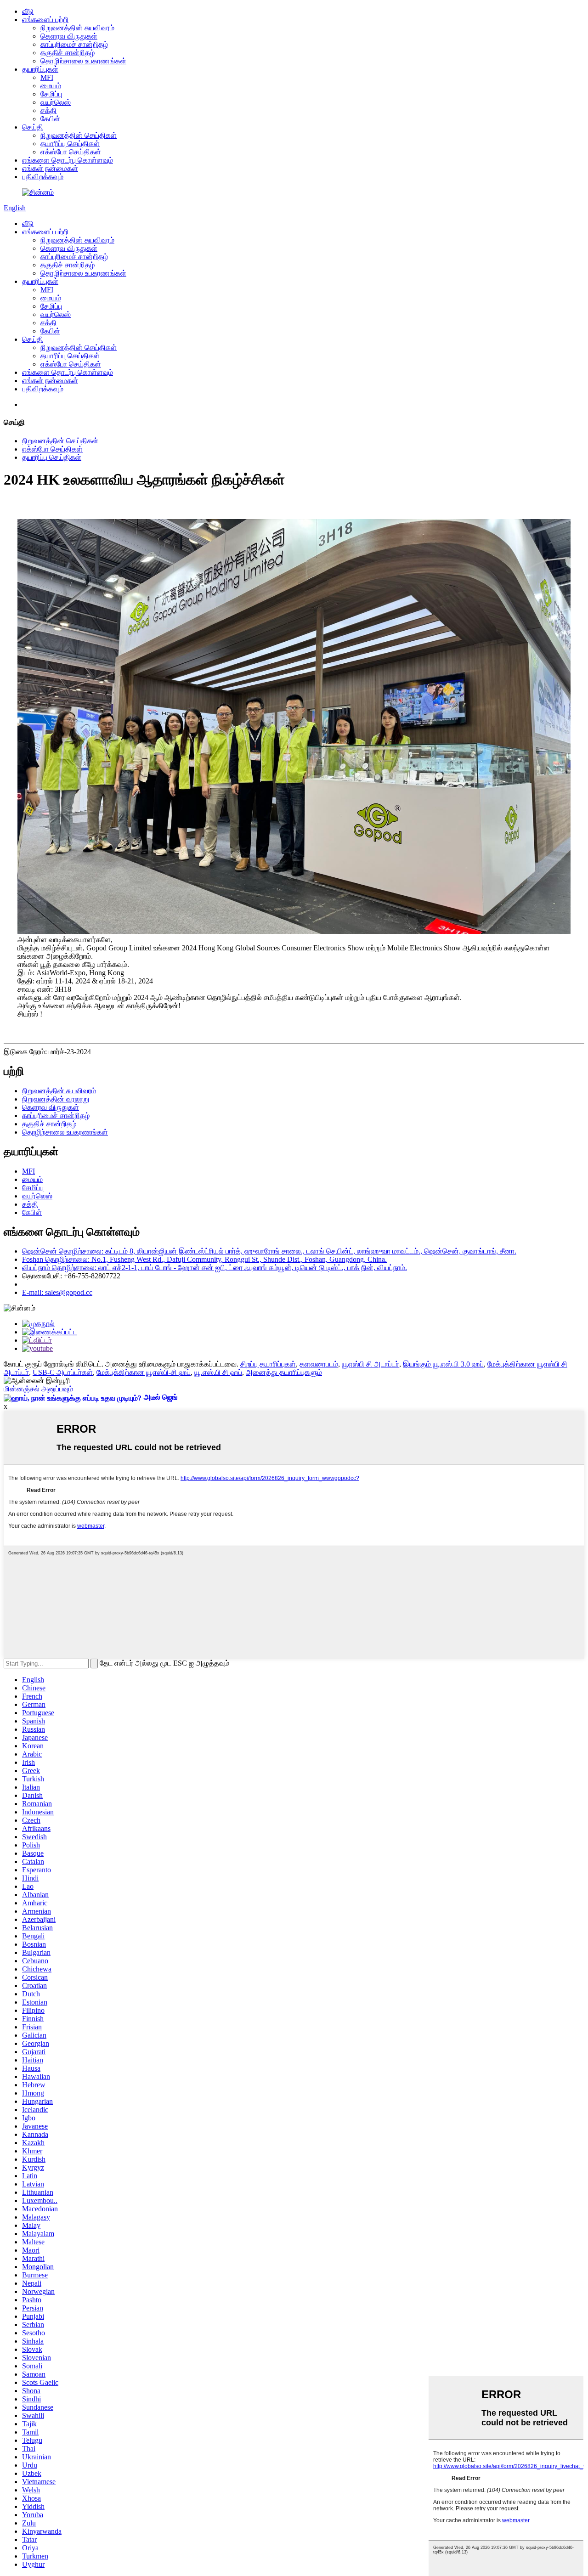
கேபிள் (50, 119)
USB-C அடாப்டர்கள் (63, 1372)
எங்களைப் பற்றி (45, 20)
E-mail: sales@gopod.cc (57, 1292)
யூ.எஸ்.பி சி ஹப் (218, 1372)
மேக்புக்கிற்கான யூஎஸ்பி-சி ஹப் (144, 1372)
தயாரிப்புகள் (40, 69)
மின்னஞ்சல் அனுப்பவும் (38, 1389)
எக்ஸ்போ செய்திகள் (71, 152)
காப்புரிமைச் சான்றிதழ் (74, 44)
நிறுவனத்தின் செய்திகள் (79, 135)
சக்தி (48, 110)
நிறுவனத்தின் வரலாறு (56, 1099)
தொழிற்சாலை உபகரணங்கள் (83, 61)
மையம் (51, 86)
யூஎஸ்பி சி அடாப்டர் (370, 1364)
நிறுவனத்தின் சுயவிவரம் (77, 28)
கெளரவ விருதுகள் (69, 36)
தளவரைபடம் (319, 1364)
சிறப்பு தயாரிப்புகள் (268, 1364)
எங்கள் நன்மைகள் (50, 168)
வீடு (28, 11)
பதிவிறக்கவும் (43, 177)
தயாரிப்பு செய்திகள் (70, 144)
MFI (47, 77)
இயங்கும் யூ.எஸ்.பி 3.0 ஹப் (443, 1364)
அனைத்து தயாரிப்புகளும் (284, 1372)
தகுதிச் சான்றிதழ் (68, 53)
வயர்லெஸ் (56, 102)
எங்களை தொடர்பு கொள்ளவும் (68, 160)
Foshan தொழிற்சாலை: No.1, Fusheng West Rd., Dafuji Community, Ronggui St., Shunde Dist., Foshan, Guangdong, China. (204, 1259)
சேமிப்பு (51, 94)
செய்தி (33, 127)
